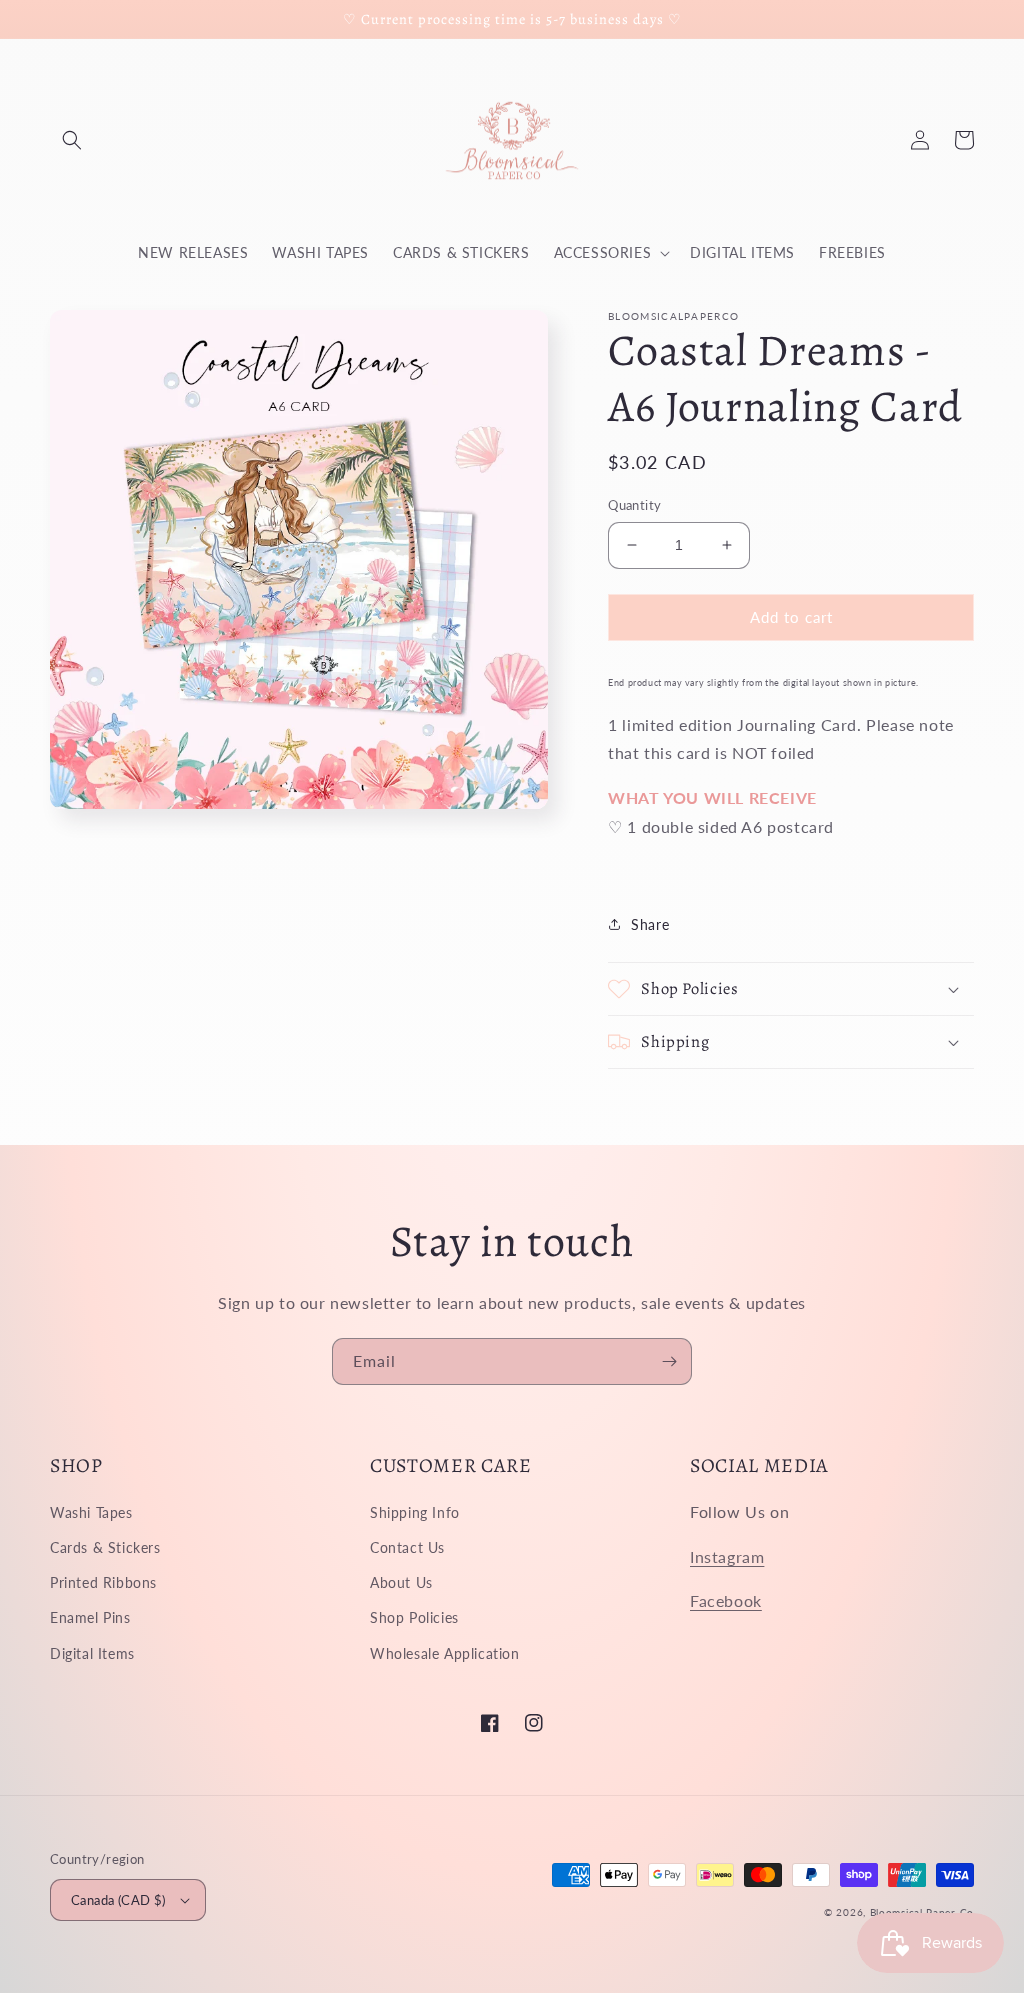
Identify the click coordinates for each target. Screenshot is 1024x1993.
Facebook (726, 1600)
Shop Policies (414, 1617)
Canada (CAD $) (118, 1900)
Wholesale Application (445, 1653)
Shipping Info (415, 1512)
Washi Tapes (91, 1512)
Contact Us (407, 1547)
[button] (72, 140)
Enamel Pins (90, 1617)
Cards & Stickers (105, 1547)
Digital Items (92, 1653)
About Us (401, 1582)
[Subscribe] (669, 1361)
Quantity (634, 505)
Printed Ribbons (103, 1582)
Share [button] (650, 924)
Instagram (727, 1556)
